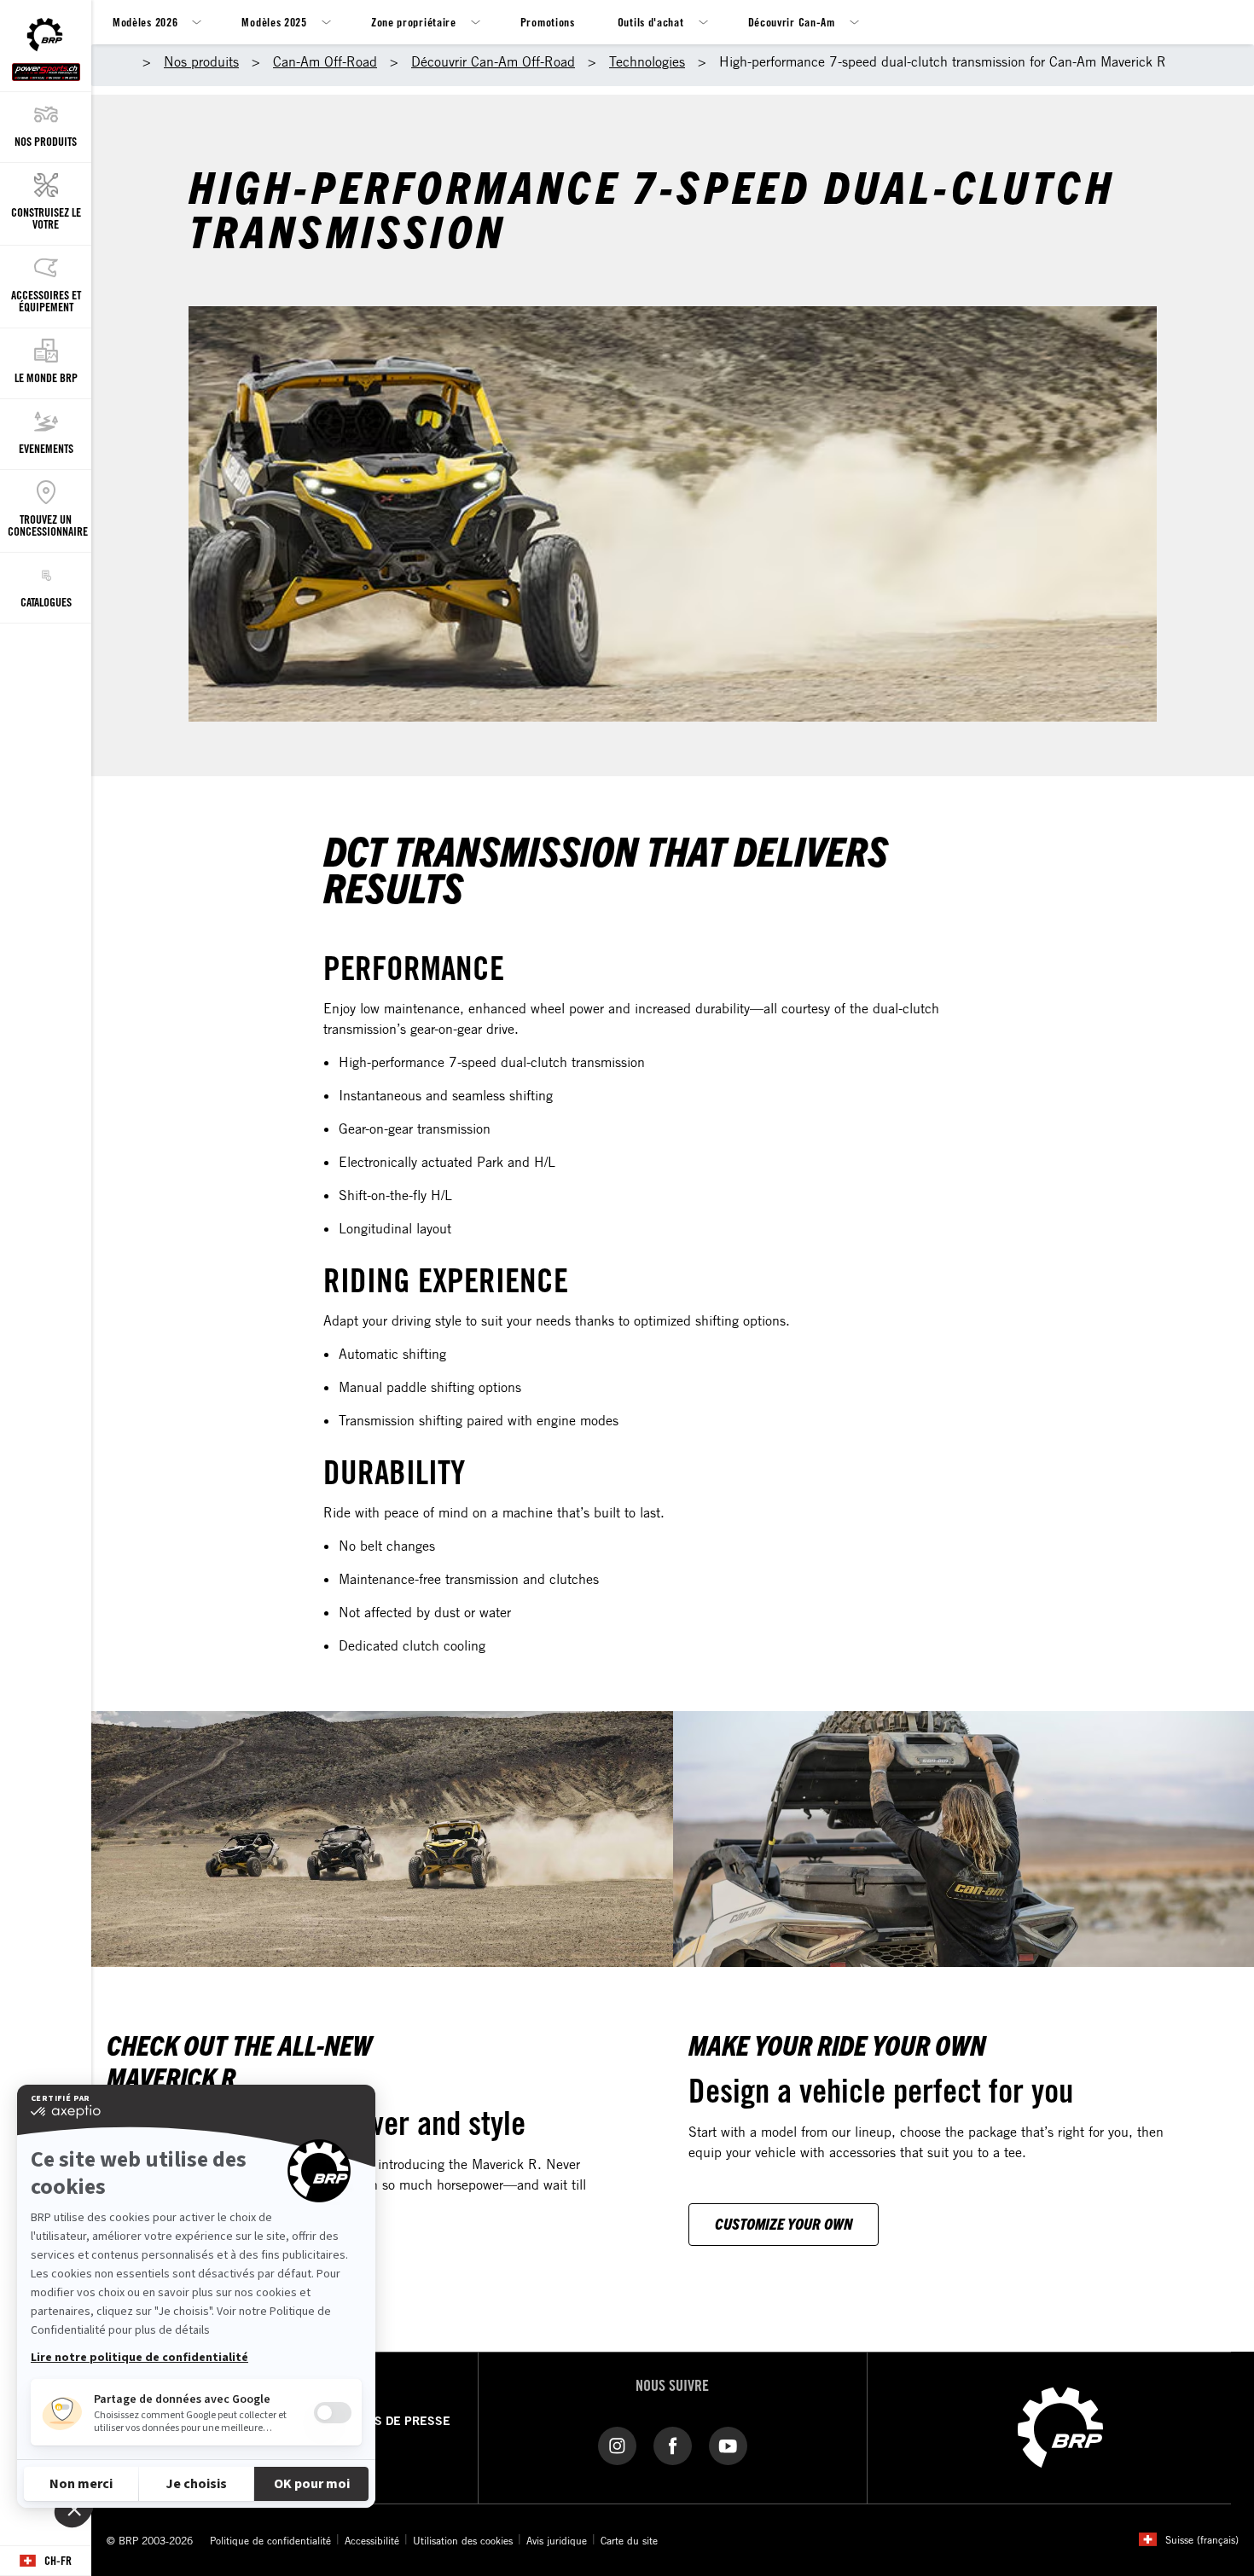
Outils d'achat (651, 22)
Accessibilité (372, 2540)
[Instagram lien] (617, 2445)
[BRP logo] (1060, 2426)
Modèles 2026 (145, 22)
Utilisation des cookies (463, 2540)
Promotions (548, 22)
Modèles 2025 (274, 22)
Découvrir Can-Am (792, 22)
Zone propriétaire (414, 22)
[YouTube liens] (728, 2445)
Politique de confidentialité (270, 2540)
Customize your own (784, 2223)
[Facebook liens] (673, 2445)
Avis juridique (557, 2540)
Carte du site (629, 2540)
